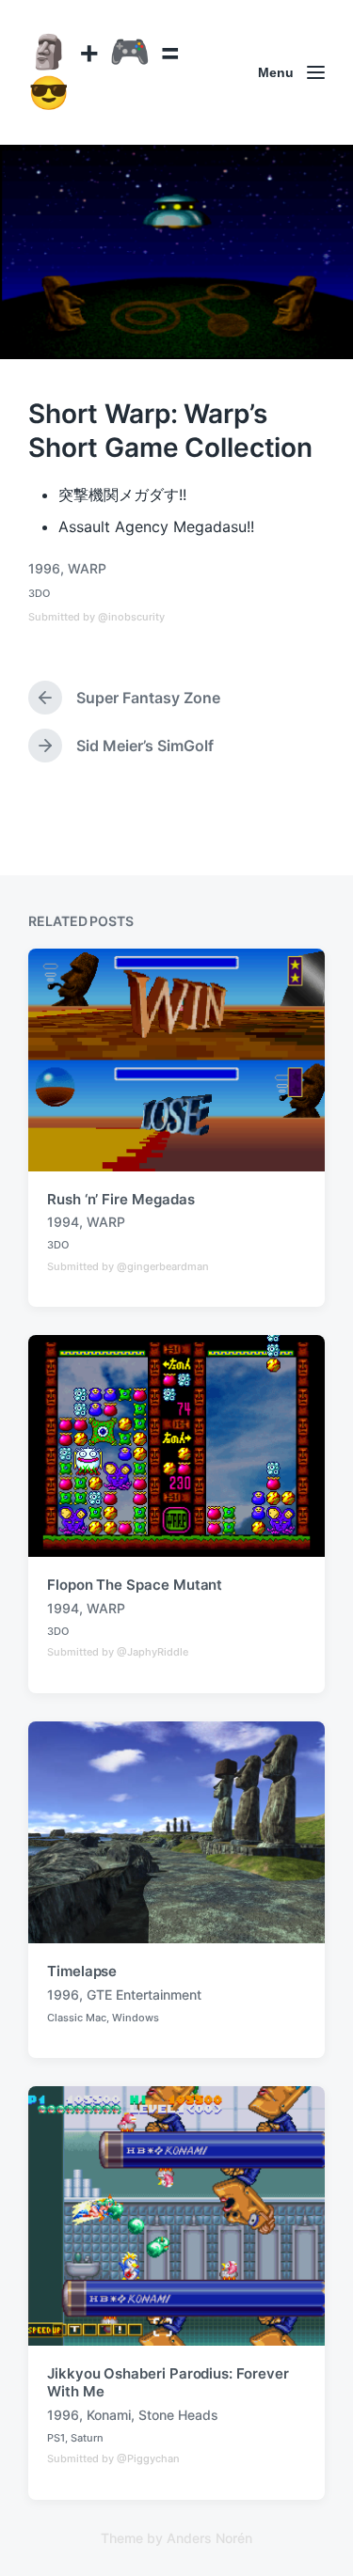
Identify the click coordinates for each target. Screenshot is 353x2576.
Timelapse (82, 1971)
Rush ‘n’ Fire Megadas (120, 1199)
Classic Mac (77, 2018)
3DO (39, 593)
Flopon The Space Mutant (135, 1585)
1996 (44, 568)
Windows (136, 2018)
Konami (109, 2415)
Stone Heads (178, 2415)
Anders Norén (209, 2538)
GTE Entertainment (144, 1995)
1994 (63, 1222)
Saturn (87, 2438)
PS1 (56, 2438)
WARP (87, 568)
